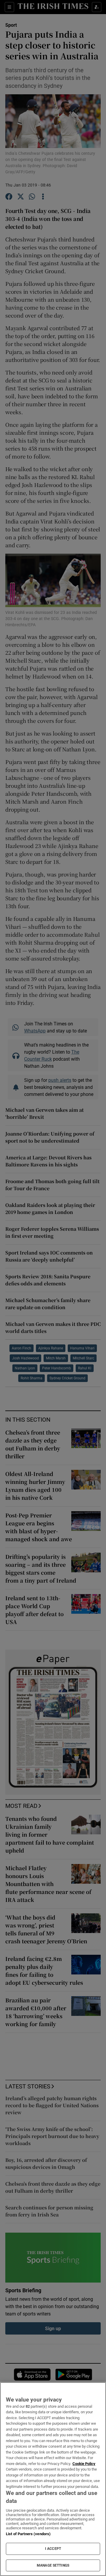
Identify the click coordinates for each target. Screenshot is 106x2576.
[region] (53, 2479)
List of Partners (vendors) (28, 2534)
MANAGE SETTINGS (53, 2565)
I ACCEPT (53, 2549)
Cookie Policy (84, 2464)
